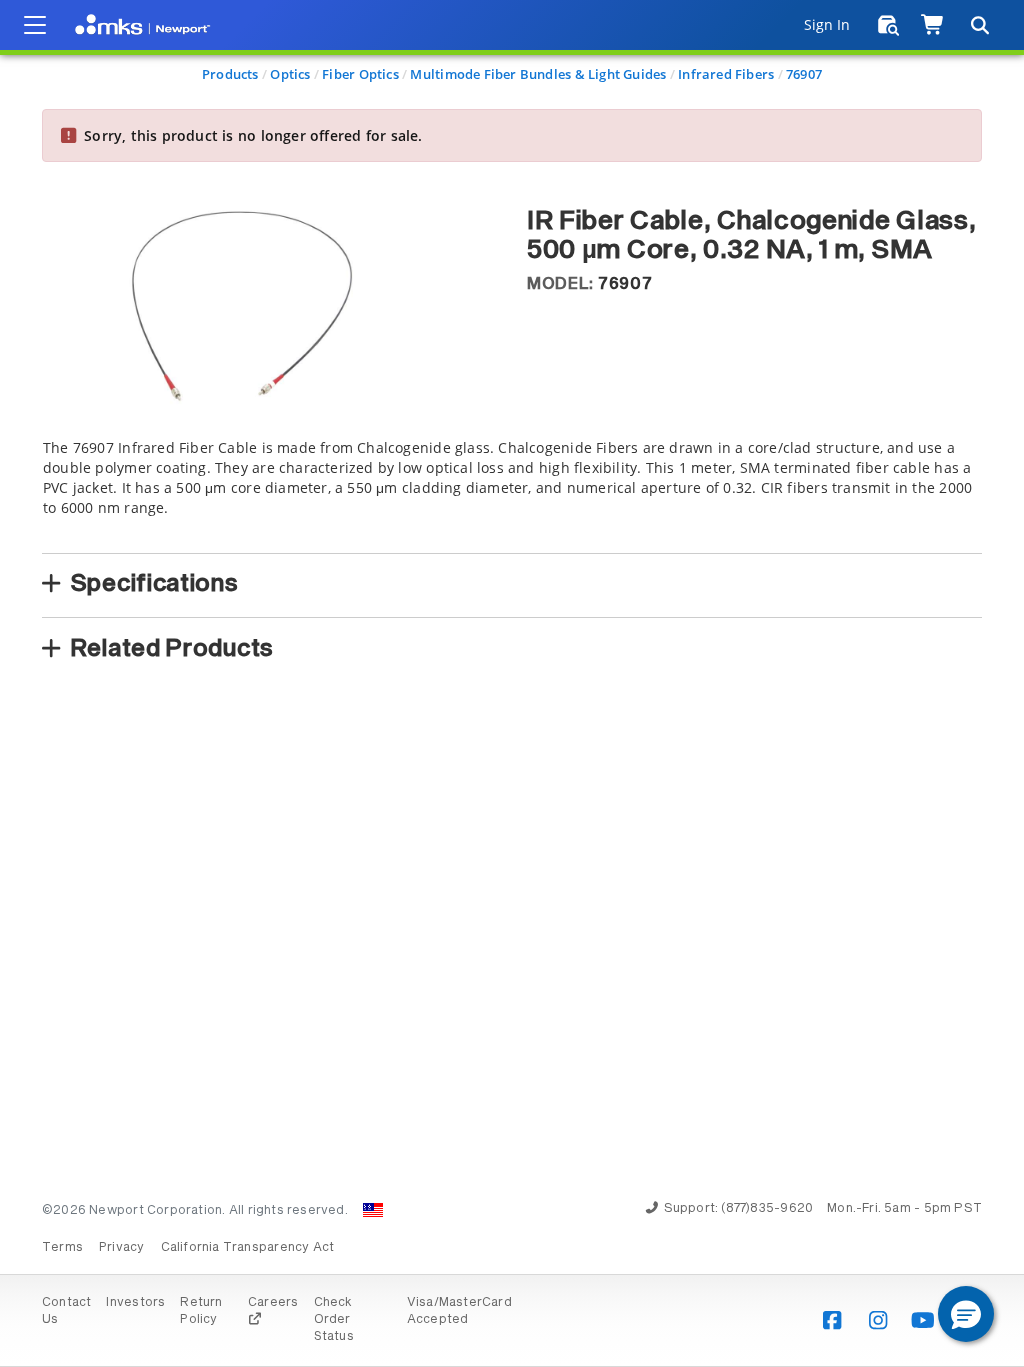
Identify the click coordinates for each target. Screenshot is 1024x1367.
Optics (290, 74)
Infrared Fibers (726, 74)
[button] (966, 1314)
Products (230, 74)
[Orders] (888, 25)
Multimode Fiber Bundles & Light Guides (538, 74)
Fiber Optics (360, 74)
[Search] (979, 25)
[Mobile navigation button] (35, 25)
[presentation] (512, 683)
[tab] (512, 490)
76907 (804, 74)
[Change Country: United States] (373, 1210)
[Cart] (933, 25)
